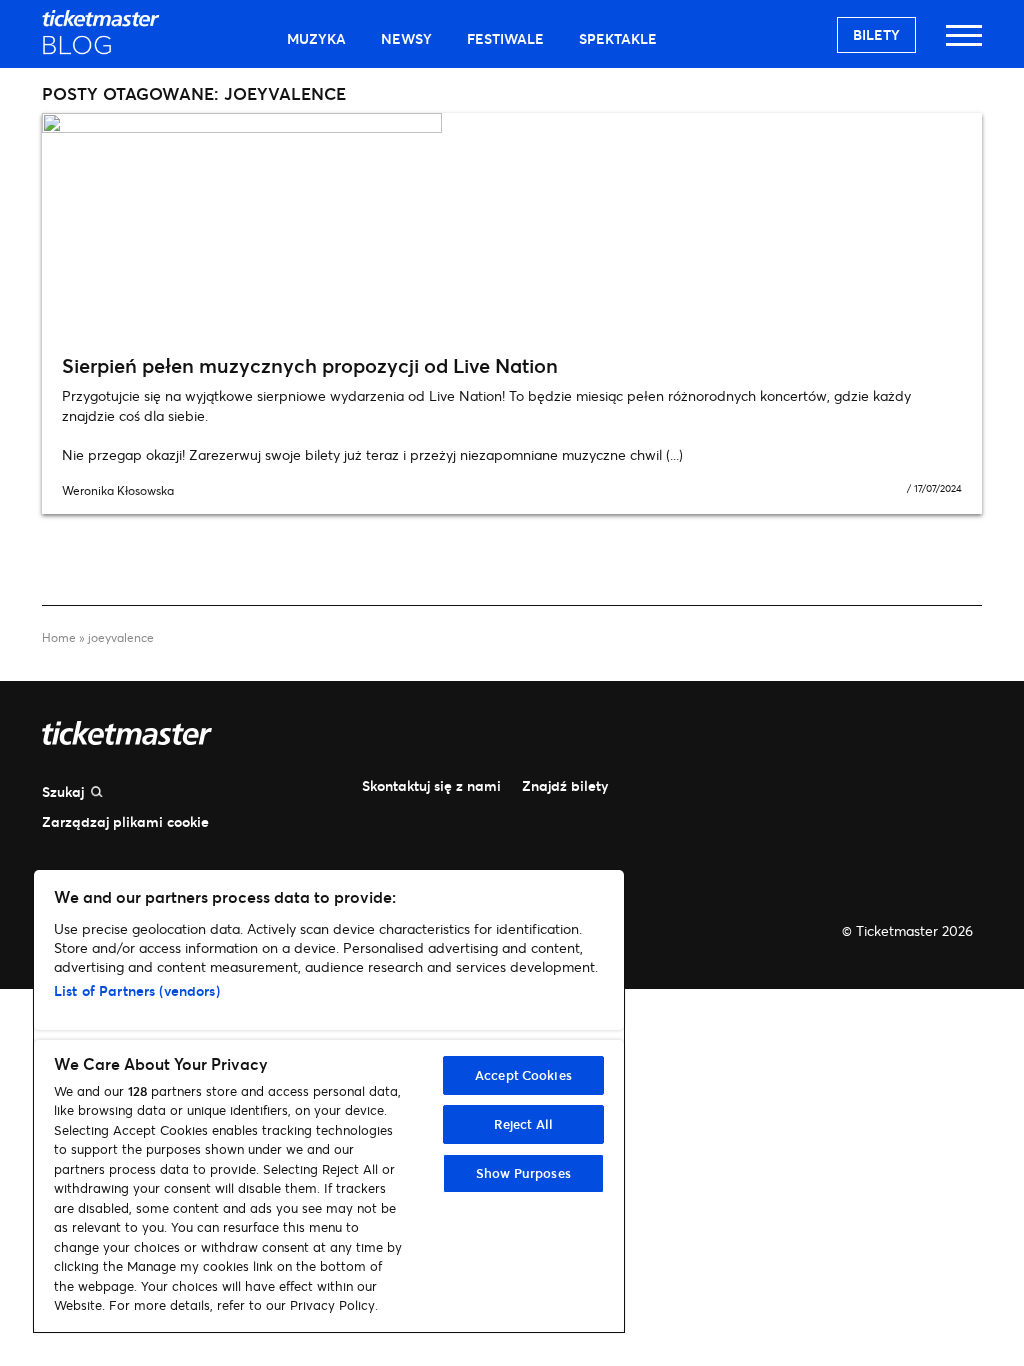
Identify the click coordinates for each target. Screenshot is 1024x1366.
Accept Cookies (523, 1075)
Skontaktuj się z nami (431, 785)
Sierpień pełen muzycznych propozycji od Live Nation (310, 365)
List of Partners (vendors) (137, 990)
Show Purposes (523, 1173)
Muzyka (316, 38)
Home (59, 637)
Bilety (876, 34)
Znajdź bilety (565, 785)
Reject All (523, 1124)
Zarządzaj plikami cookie (125, 821)
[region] (329, 1101)
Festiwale (505, 38)
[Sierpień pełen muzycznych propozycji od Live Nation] (512, 225)
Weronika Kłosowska (118, 490)
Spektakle (618, 38)
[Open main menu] (964, 44)
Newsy (406, 38)
